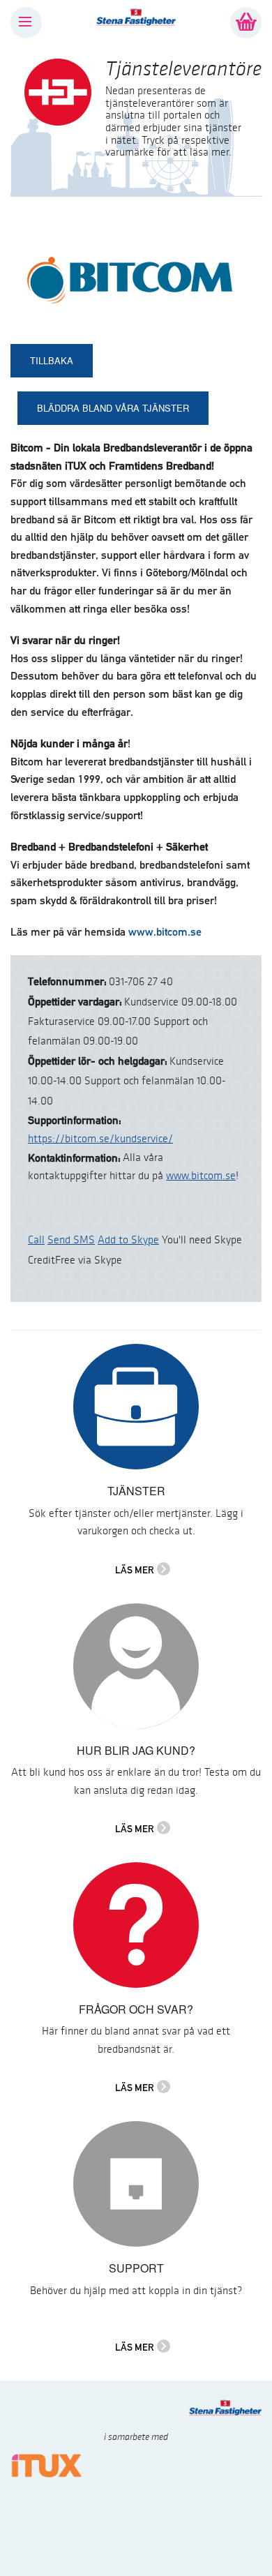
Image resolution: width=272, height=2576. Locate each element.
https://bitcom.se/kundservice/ (100, 1139)
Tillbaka (52, 360)
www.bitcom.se (165, 932)
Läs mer (135, 1570)
